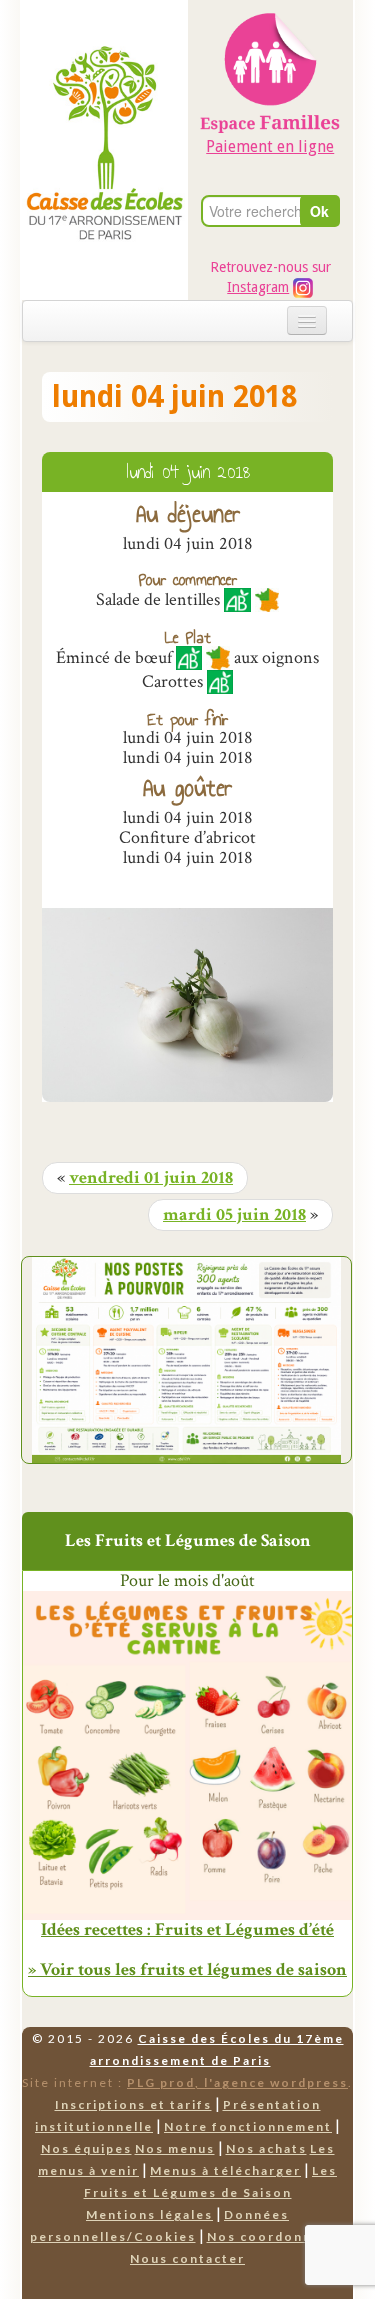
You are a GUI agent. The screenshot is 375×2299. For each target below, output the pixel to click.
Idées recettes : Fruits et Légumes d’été (187, 1930)
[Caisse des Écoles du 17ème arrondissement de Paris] (104, 100)
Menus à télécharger (225, 2170)
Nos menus (175, 2148)
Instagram (258, 287)
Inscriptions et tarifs (133, 2104)
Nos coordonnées (272, 2236)
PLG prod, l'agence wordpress (237, 2082)
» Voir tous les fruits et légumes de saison (187, 1969)
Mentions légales (149, 2214)
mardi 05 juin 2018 (234, 1215)
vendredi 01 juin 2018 (151, 1178)
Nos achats (266, 2148)
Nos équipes (86, 2148)
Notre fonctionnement (248, 2126)
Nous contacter (187, 2258)
